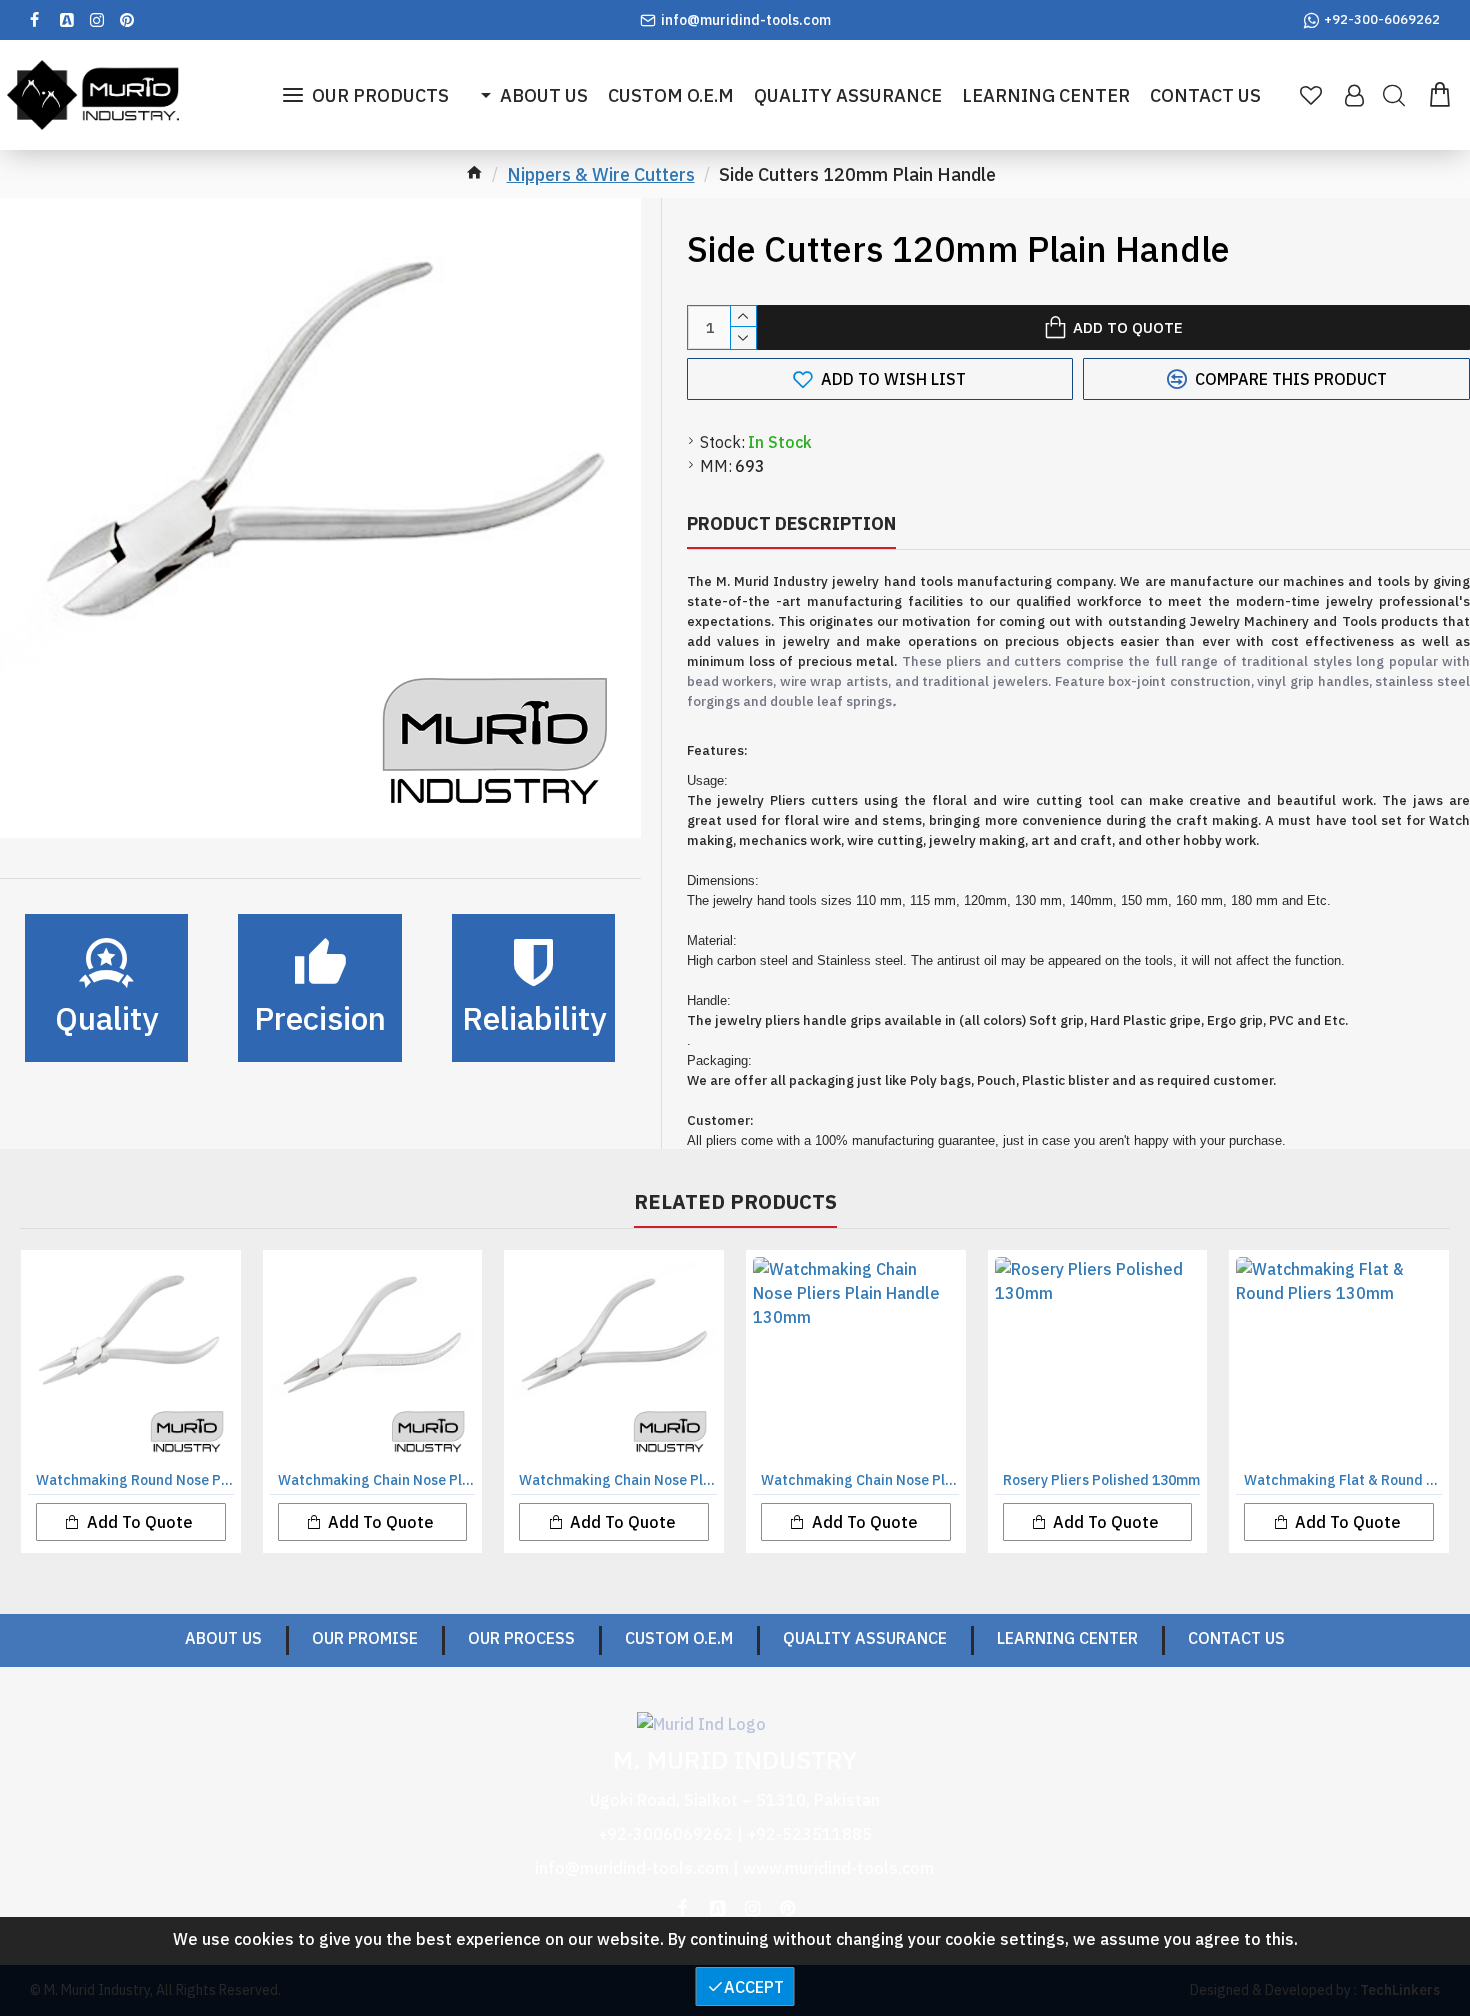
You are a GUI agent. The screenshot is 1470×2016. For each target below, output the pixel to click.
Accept (754, 1987)
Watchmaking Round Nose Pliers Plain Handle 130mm (135, 1480)
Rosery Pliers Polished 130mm (1101, 1480)
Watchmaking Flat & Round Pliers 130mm (1343, 1480)
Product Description (791, 523)
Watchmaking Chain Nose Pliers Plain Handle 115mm (618, 1480)
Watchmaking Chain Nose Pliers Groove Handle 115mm (377, 1480)
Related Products (735, 1202)
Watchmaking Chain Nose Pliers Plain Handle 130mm (860, 1480)
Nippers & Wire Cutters (601, 174)
